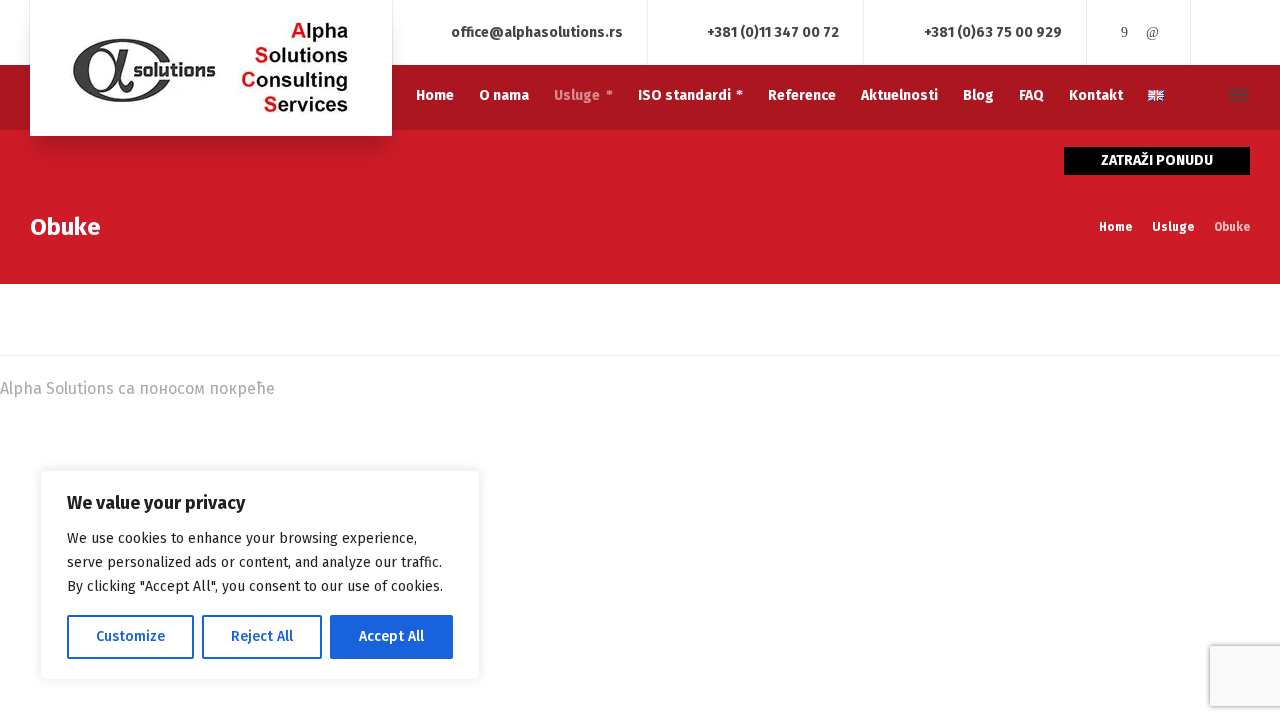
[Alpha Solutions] (211, 68)
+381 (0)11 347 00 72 (773, 31)
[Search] (1203, 95)
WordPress (319, 388)
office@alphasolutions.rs (537, 31)
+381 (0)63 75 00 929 (993, 31)
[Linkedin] (1152, 32)
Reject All (262, 636)
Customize (130, 636)
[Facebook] (1125, 32)
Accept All (391, 636)
